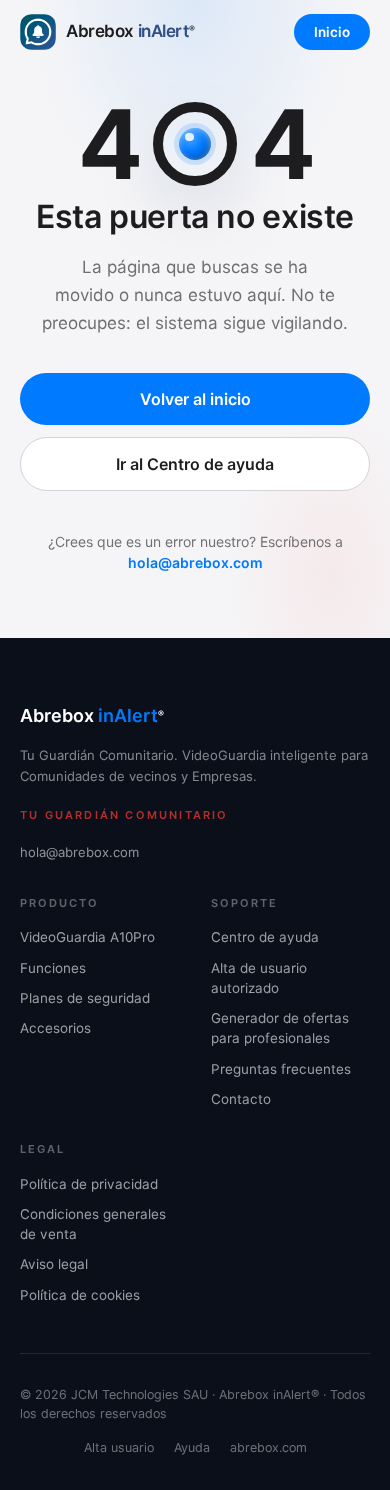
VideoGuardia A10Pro (87, 937)
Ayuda (192, 1447)
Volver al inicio (195, 399)
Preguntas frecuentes (281, 1069)
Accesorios (55, 1028)
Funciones (53, 968)
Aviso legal (54, 1264)
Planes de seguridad (85, 998)
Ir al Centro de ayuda (195, 464)
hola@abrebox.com (195, 562)
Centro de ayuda (265, 937)
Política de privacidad (89, 1184)
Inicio (332, 32)
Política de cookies (80, 1295)
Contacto (241, 1099)
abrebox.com (268, 1447)
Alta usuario (119, 1447)
